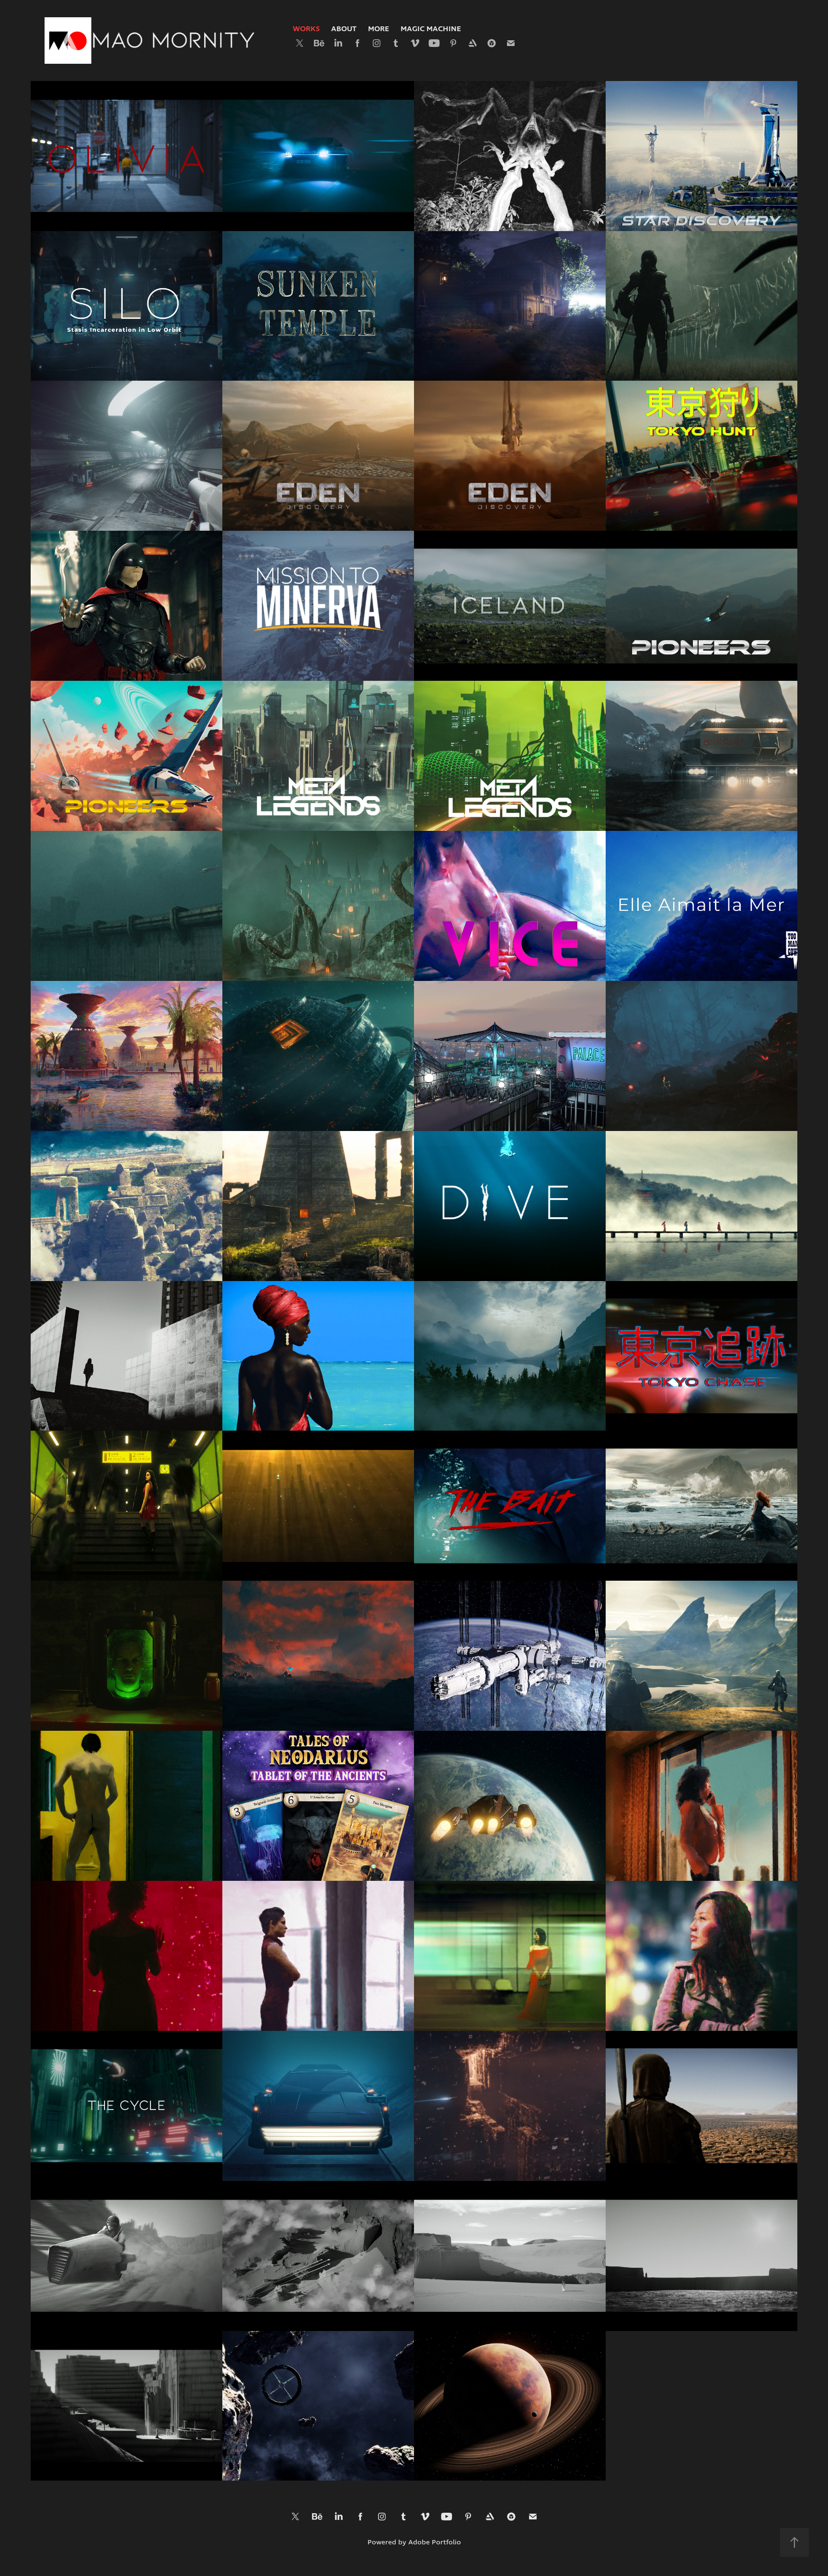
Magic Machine (431, 29)
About (344, 29)
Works (306, 29)
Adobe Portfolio (435, 2543)
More (379, 29)
